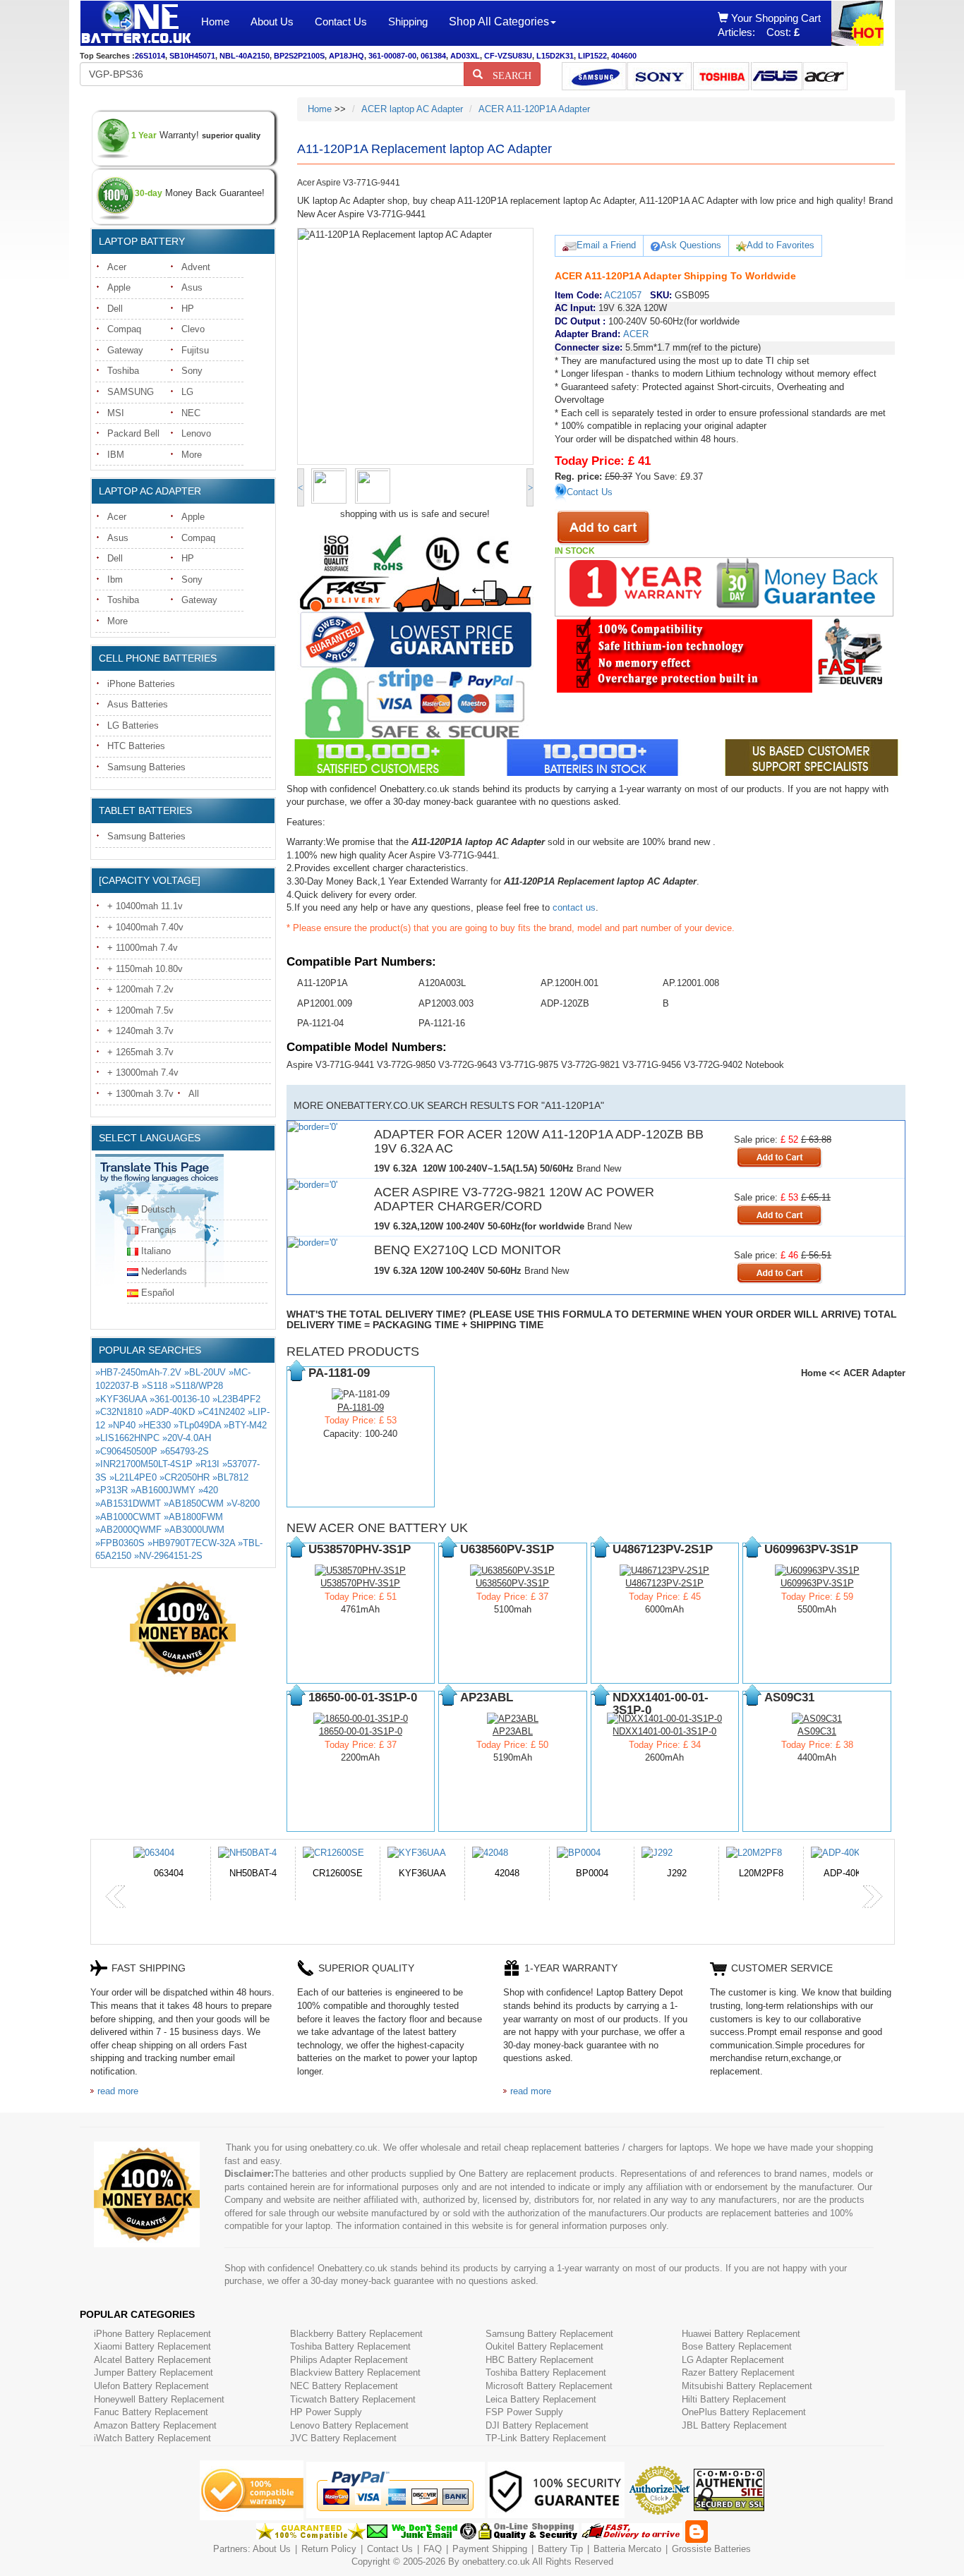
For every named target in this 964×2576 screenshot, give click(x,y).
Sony (192, 371)
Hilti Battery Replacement (734, 2399)
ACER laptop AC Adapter (412, 109)
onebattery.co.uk (496, 2562)
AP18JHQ (347, 56)
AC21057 (623, 295)
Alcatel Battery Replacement (152, 2360)
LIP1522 (592, 56)
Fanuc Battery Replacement (151, 2412)
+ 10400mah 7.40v (145, 927)
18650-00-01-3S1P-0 (361, 1731)
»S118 (155, 1386)
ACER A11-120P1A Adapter (534, 109)
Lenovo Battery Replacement (349, 2425)
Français (159, 1230)
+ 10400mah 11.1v (145, 906)
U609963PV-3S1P (817, 1583)
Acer (117, 267)
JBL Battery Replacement (734, 2425)
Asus (192, 287)
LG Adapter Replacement (733, 2360)
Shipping (408, 22)
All (194, 1094)
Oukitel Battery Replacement (544, 2346)
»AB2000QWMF (128, 1530)
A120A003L (442, 983)
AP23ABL (513, 1731)
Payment (471, 2549)
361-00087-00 (392, 56)
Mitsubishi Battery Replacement (747, 2386)
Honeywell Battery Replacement (159, 2399)
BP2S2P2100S (299, 56)
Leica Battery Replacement (541, 2399)
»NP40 (122, 1425)
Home (215, 22)
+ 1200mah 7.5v (140, 1010)
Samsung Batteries (146, 767)
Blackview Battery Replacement (355, 2373)
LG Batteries (133, 725)
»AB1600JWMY (163, 1490)
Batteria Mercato (629, 2549)
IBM (116, 455)
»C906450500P (126, 1451)
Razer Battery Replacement (738, 2373)
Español (158, 1293)
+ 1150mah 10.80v (145, 969)
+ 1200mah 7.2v (140, 989)
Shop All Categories (499, 22)
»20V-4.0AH (187, 1438)
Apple (119, 287)
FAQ (433, 2549)
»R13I (207, 1464)
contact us (574, 907)
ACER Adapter (874, 1373)
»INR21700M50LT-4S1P (144, 1464)
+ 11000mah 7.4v (143, 948)
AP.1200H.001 (570, 983)
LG (187, 392)
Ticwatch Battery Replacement (353, 2399)
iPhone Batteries (141, 684)
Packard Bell (133, 433)
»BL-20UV (205, 1372)
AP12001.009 (325, 1003)
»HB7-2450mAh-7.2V (138, 1372)
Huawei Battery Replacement (741, 2334)
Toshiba (123, 371)
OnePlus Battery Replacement (744, 2412)
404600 (624, 56)
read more (118, 2091)
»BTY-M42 (245, 1425)
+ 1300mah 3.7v (140, 1094)
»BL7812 (230, 1477)
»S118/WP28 (197, 1386)
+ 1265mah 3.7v (140, 1052)
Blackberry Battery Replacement (356, 2334)
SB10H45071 (192, 56)
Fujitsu (195, 350)
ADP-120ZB (565, 1003)
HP (188, 309)
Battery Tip (562, 2549)
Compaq (124, 329)
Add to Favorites (781, 245)
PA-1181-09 (361, 1408)
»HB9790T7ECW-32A (191, 1543)
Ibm (115, 579)
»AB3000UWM (194, 1530)
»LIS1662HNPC (127, 1438)
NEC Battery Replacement (344, 2386)
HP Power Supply (326, 2412)
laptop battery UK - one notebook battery (135, 23)
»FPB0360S (120, 1543)
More (192, 455)
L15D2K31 (555, 56)
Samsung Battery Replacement (549, 2334)
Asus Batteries (138, 704)
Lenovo (196, 433)
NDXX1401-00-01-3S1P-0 (664, 1731)
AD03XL (465, 56)
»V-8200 (243, 1503)
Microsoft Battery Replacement (549, 2386)
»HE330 (155, 1425)
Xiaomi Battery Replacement (152, 2346)
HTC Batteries (136, 746)
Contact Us (341, 22)
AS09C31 (817, 1731)
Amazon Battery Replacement (155, 2425)
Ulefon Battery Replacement (151, 2386)
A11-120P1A (323, 983)
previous (116, 1897)
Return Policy (329, 2549)
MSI (116, 413)
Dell (115, 309)
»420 (208, 1490)
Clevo (193, 329)
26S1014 (150, 56)
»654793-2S (185, 1451)
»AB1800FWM (193, 1517)
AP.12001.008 (691, 983)
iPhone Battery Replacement (152, 2334)
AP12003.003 (446, 1003)
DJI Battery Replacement (537, 2425)
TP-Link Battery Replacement (546, 2438)
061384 (433, 56)
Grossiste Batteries (711, 2549)
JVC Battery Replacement (343, 2438)
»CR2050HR (185, 1477)
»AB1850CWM (194, 1503)
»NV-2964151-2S (168, 1556)
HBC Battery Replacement (540, 2360)
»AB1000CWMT (128, 1517)
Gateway (125, 350)
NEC (191, 413)
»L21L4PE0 (133, 1477)
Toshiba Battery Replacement (350, 2346)
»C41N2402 (221, 1412)
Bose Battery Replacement (737, 2346)
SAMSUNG (131, 392)
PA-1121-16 (442, 1023)
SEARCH (507, 74)
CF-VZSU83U (508, 56)
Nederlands (164, 1271)
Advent (196, 267)
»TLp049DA (197, 1425)
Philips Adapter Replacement (349, 2360)
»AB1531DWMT (128, 1503)
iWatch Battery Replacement (152, 2438)
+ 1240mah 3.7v (140, 1031)
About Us (272, 22)
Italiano (156, 1251)
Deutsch (158, 1209)
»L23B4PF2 (236, 1399)
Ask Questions (691, 245)
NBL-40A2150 (245, 56)
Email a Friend (606, 245)
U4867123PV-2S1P (664, 1583)
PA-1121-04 (320, 1023)
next (872, 1897)
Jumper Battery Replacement (153, 2373)
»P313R (112, 1490)
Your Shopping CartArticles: (769, 25)
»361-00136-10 (180, 1399)
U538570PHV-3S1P (360, 1583)
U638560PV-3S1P (512, 1583)
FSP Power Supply (524, 2412)
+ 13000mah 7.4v (143, 1073)
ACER (636, 334)
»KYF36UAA (121, 1399)
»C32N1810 (119, 1412)
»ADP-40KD (170, 1412)
